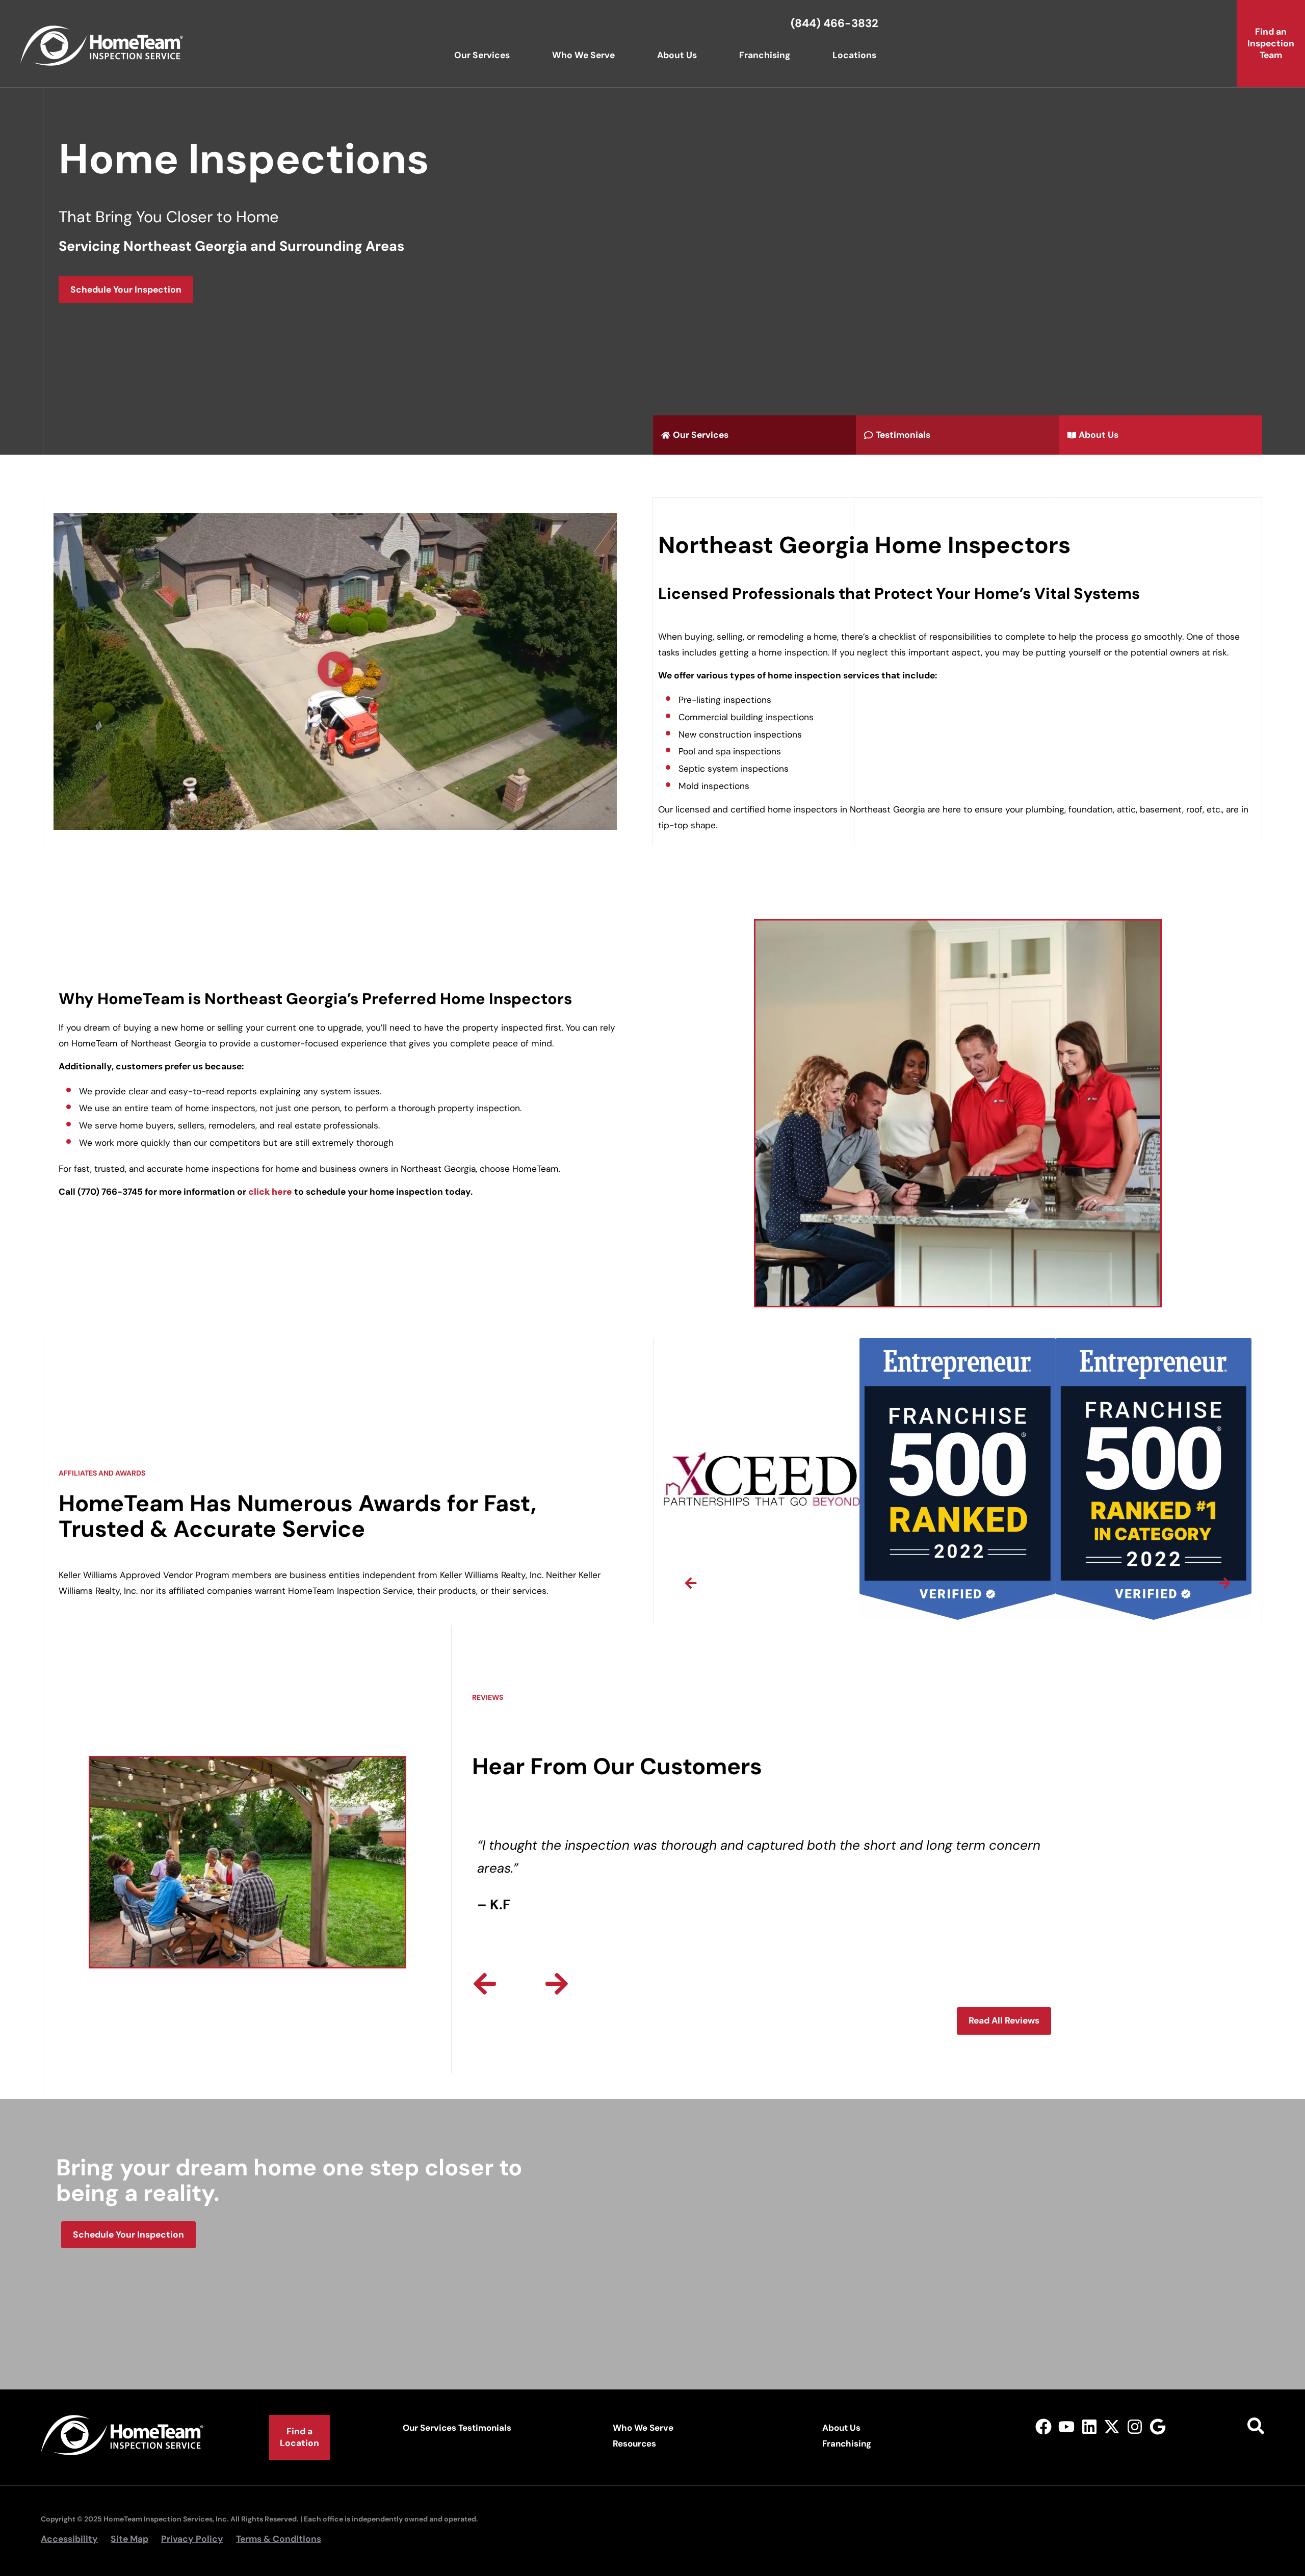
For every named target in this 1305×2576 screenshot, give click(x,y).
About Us (677, 55)
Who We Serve (583, 55)
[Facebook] (1044, 2426)
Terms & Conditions (279, 2539)
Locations (854, 55)
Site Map (129, 2539)
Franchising (765, 55)
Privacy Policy (192, 2539)
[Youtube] (1066, 2426)
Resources (634, 2443)
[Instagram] (1135, 2426)
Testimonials (485, 2428)
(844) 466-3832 (834, 23)
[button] (335, 672)
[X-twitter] (1112, 2426)
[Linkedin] (1089, 2426)
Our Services (482, 55)
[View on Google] (1158, 2426)
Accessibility (69, 2539)
